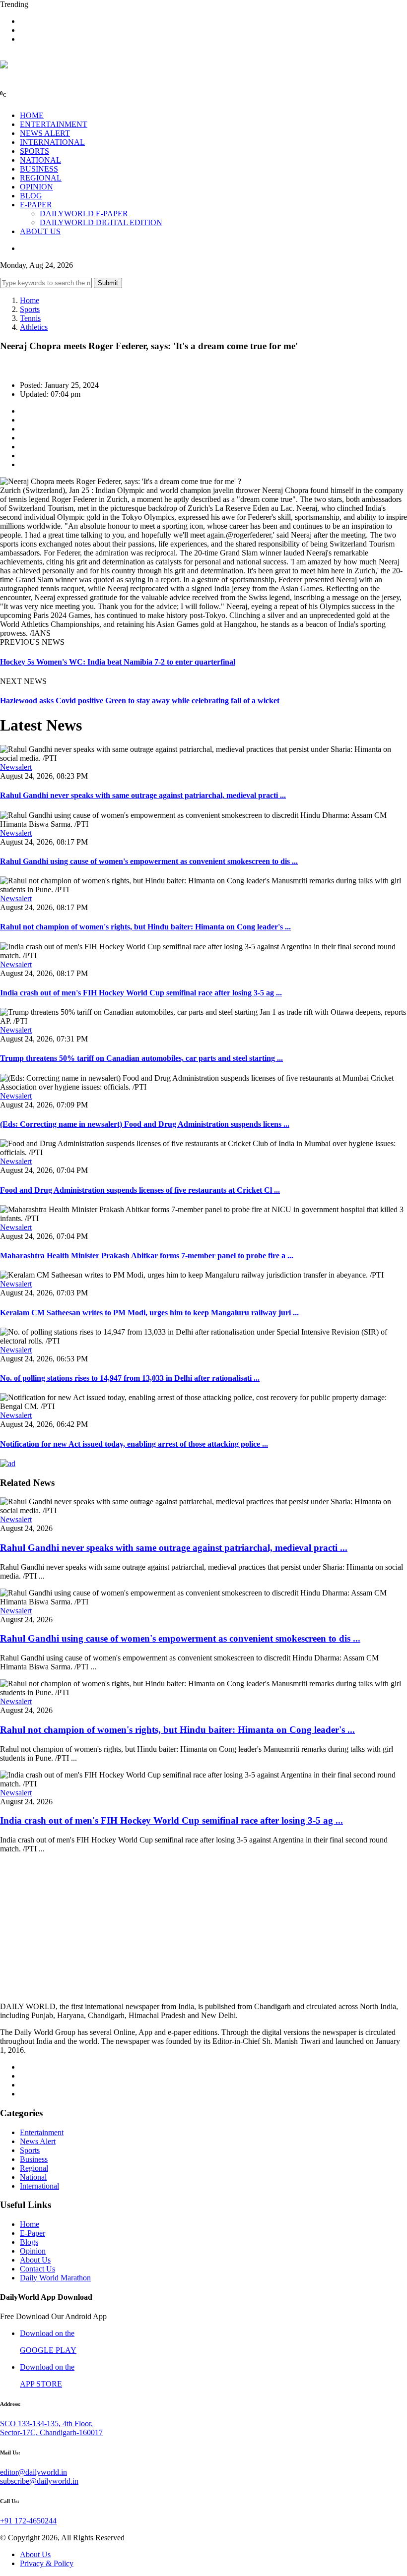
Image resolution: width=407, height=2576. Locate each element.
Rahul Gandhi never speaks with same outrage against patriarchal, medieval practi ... (143, 795)
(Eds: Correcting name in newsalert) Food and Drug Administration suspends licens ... (145, 1124)
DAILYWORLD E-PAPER (84, 214)
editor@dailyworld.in (34, 2472)
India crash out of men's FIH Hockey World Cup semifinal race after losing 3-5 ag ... (141, 993)
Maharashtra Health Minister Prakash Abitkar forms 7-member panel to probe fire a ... (147, 1256)
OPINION (36, 187)
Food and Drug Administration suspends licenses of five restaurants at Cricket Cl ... (140, 1190)
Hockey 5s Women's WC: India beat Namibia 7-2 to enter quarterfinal (118, 662)
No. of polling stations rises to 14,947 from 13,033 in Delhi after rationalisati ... (130, 1378)
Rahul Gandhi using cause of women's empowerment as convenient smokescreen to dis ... (149, 861)
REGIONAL (41, 178)
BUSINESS (39, 169)
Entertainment (42, 2132)
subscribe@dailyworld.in (39, 2481)
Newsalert (16, 767)
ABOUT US (40, 231)
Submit (108, 283)
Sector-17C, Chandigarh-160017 (51, 2432)
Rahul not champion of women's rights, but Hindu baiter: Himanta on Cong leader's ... (145, 927)
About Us (35, 2260)
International (39, 2186)
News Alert (38, 2141)
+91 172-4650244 (28, 2521)
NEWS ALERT (45, 133)
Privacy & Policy (47, 2563)
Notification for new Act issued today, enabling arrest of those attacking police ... (134, 1444)
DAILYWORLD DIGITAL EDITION (101, 222)
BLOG (31, 196)
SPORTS (34, 151)
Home (30, 300)
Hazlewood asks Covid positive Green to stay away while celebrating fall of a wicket (140, 701)
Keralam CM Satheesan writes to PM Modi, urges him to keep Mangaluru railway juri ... (149, 1313)
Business (34, 2159)
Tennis (30, 318)
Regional (34, 2168)
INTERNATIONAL (52, 142)
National (33, 2177)
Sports (30, 309)
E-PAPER (36, 205)
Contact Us (37, 2269)
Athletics (34, 327)
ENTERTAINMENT (54, 124)
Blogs (29, 2242)
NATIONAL (40, 160)
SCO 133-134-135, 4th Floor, (46, 2423)
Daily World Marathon (55, 2278)
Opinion (33, 2251)
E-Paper (33, 2233)
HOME (32, 115)
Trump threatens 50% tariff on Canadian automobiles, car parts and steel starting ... (141, 1058)
